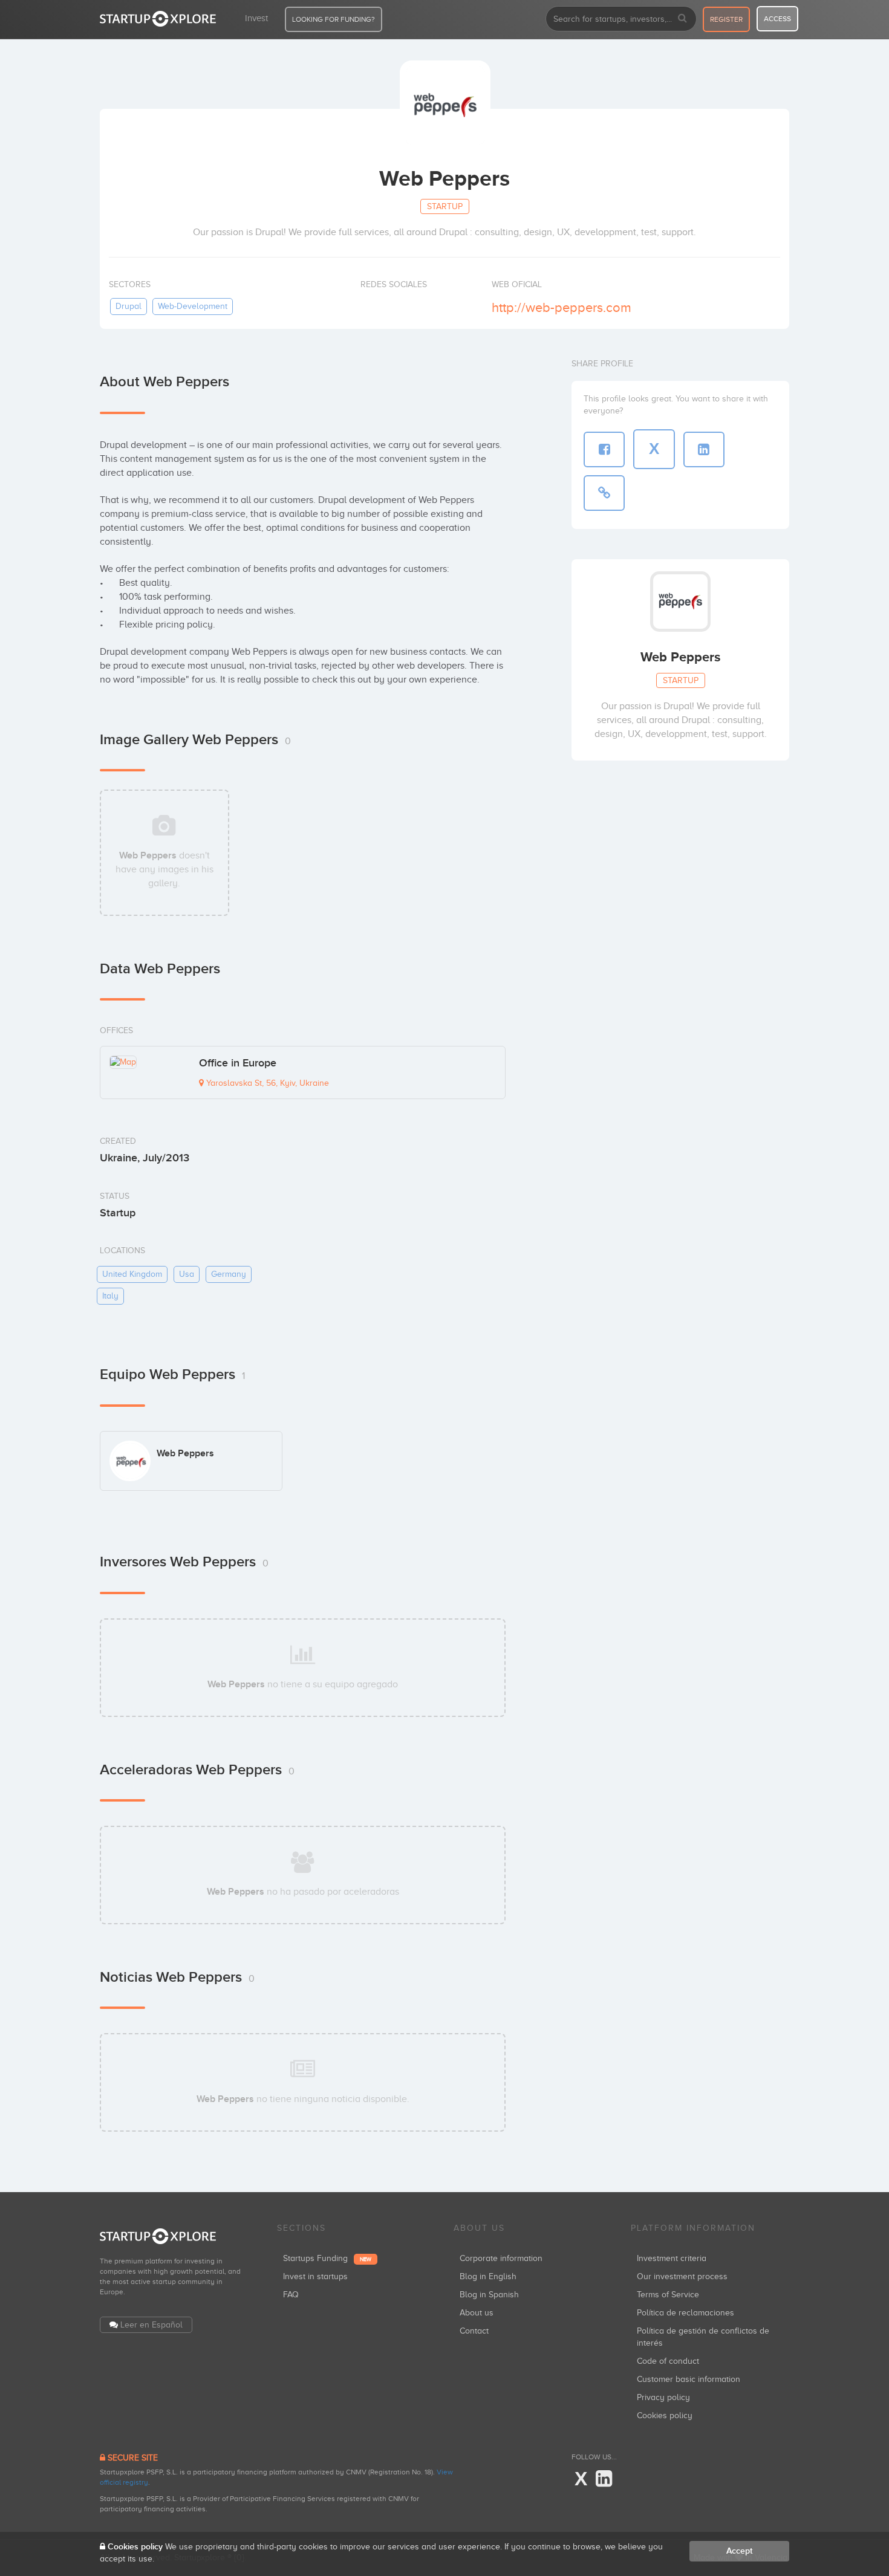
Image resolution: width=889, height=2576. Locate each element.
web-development (193, 306)
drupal (129, 306)
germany (229, 1274)
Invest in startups (315, 2276)
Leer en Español (151, 2325)
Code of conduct (668, 2361)
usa (187, 1274)
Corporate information (501, 2258)
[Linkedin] (604, 2479)
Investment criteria (672, 2258)
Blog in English (488, 2276)
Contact (474, 2331)
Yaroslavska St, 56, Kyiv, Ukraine (266, 1083)
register (726, 19)
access (777, 19)
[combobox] (621, 19)
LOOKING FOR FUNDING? (334, 19)
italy (110, 1296)
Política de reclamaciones (685, 2313)
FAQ (291, 2295)
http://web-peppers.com (562, 307)
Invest (256, 18)
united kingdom (132, 1274)
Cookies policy (665, 2415)
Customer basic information (689, 2379)
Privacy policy (663, 2397)
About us (477, 2313)
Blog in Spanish (489, 2295)
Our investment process (682, 2276)
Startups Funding (327, 2258)
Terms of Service (668, 2295)
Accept (739, 2551)
